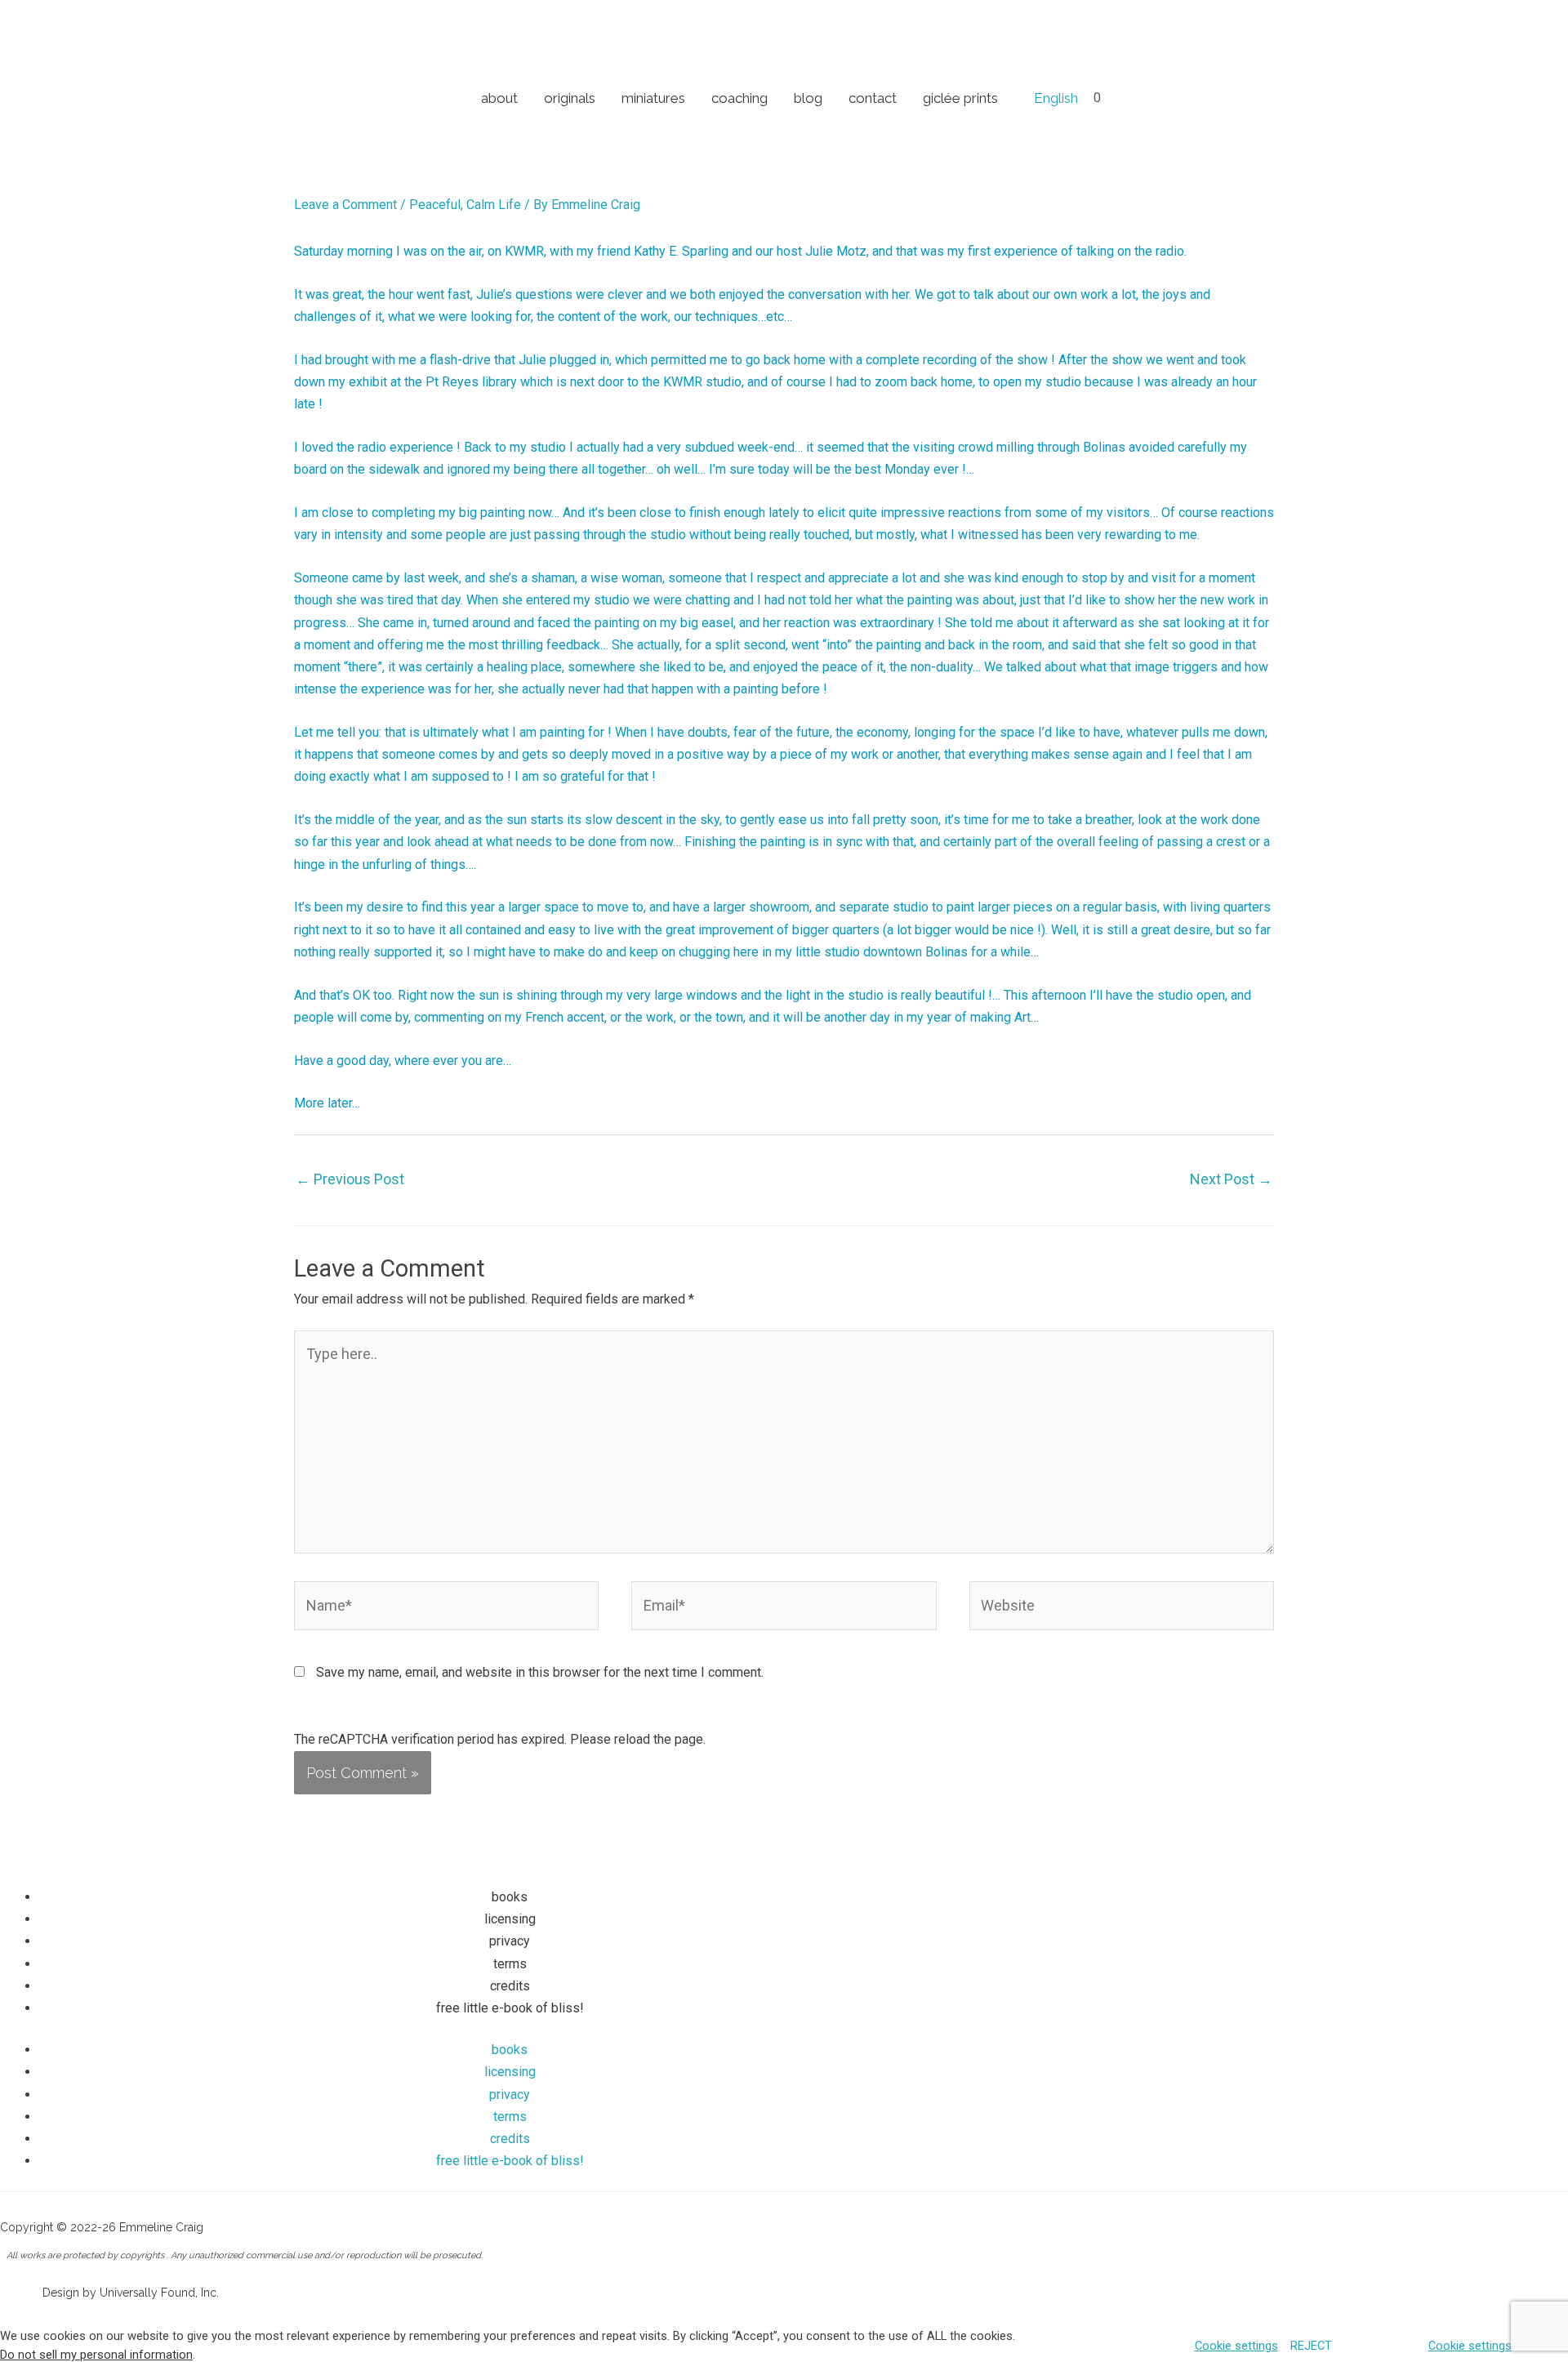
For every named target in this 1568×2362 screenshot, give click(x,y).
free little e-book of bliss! (510, 2008)
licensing (510, 1919)
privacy (510, 1941)
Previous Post (350, 1179)
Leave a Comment (345, 205)
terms (510, 1964)
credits (510, 1986)
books (510, 1897)
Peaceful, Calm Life (465, 205)
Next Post (1231, 1179)
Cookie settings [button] (1236, 2346)
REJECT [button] (1311, 2346)
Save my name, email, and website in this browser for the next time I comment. (540, 1672)
